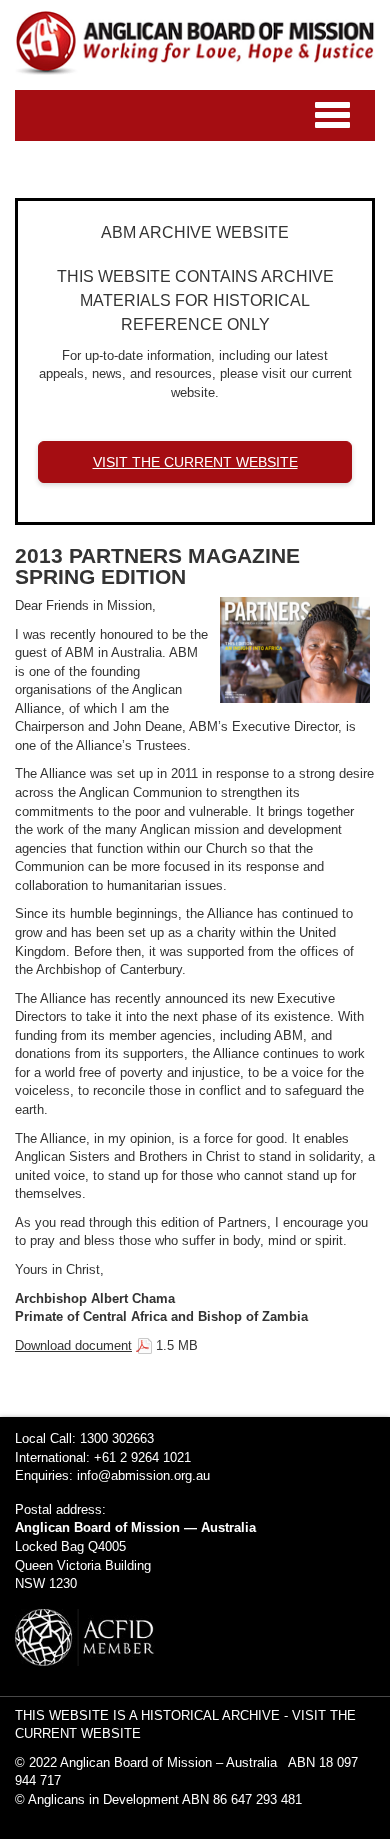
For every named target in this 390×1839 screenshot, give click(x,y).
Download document (73, 1345)
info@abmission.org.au (143, 1475)
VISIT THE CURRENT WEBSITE (195, 462)
